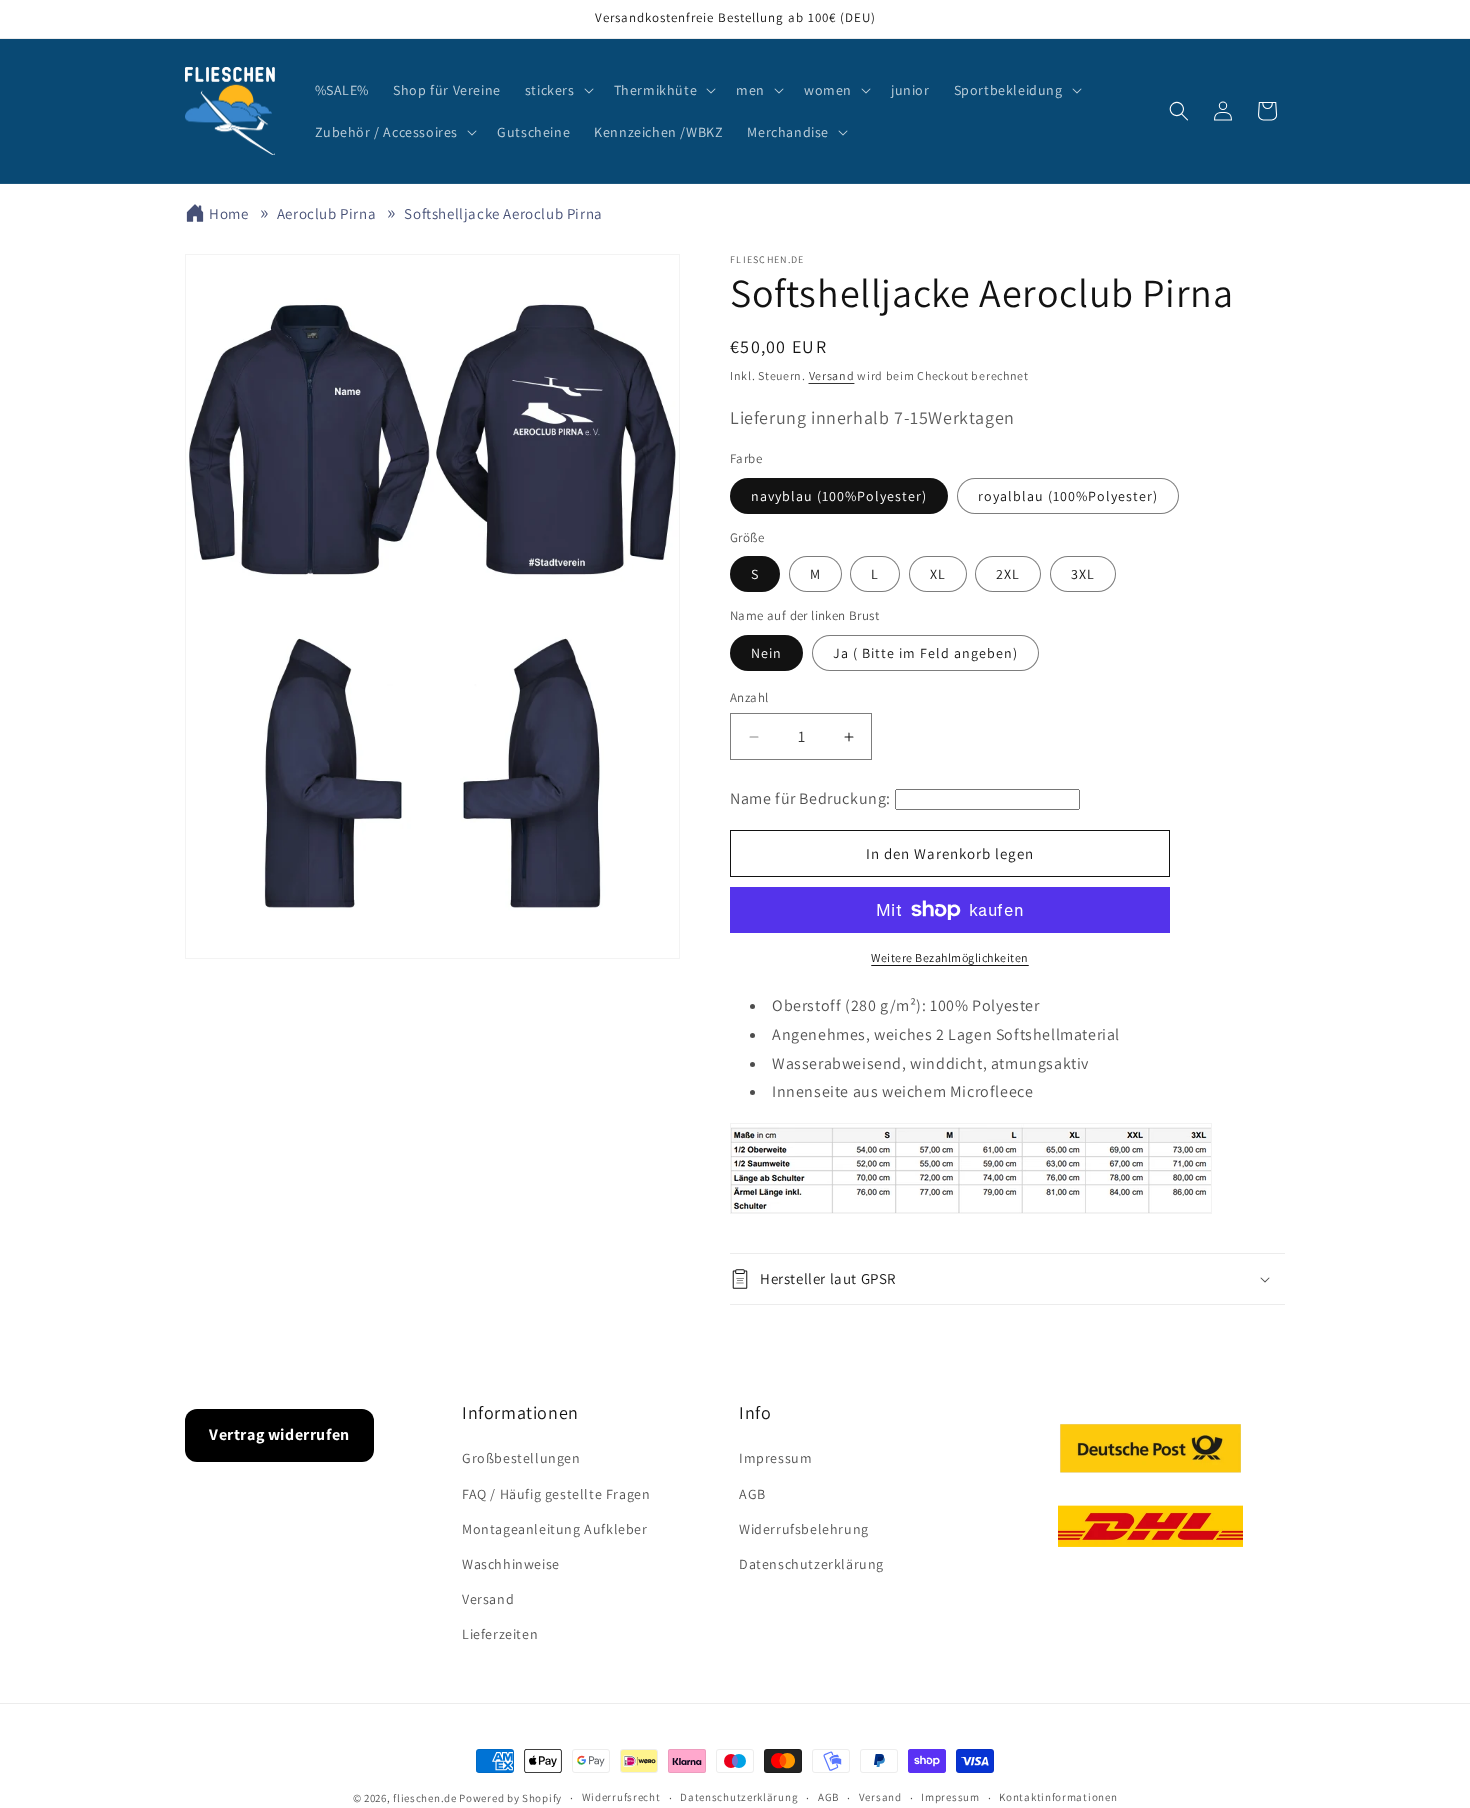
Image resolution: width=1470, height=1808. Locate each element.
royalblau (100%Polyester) (1068, 496)
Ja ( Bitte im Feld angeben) (925, 653)
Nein (766, 653)
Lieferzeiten (500, 1634)
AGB (752, 1494)
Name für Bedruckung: (810, 798)
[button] (557, 90)
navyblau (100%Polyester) (839, 496)
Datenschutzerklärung (811, 1564)
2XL (1008, 574)
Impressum (775, 1458)
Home (228, 213)
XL (938, 574)
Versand (832, 375)
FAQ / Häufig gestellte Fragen (556, 1494)
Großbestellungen (521, 1458)
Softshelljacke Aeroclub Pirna (503, 213)
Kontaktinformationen (1058, 1797)
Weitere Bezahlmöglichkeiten (950, 957)
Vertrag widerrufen (279, 1434)
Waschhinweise (511, 1564)
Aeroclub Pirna (326, 213)
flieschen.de (424, 1798)
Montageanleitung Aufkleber (555, 1529)
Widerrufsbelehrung (804, 1529)
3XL (1083, 574)
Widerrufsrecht (621, 1797)
